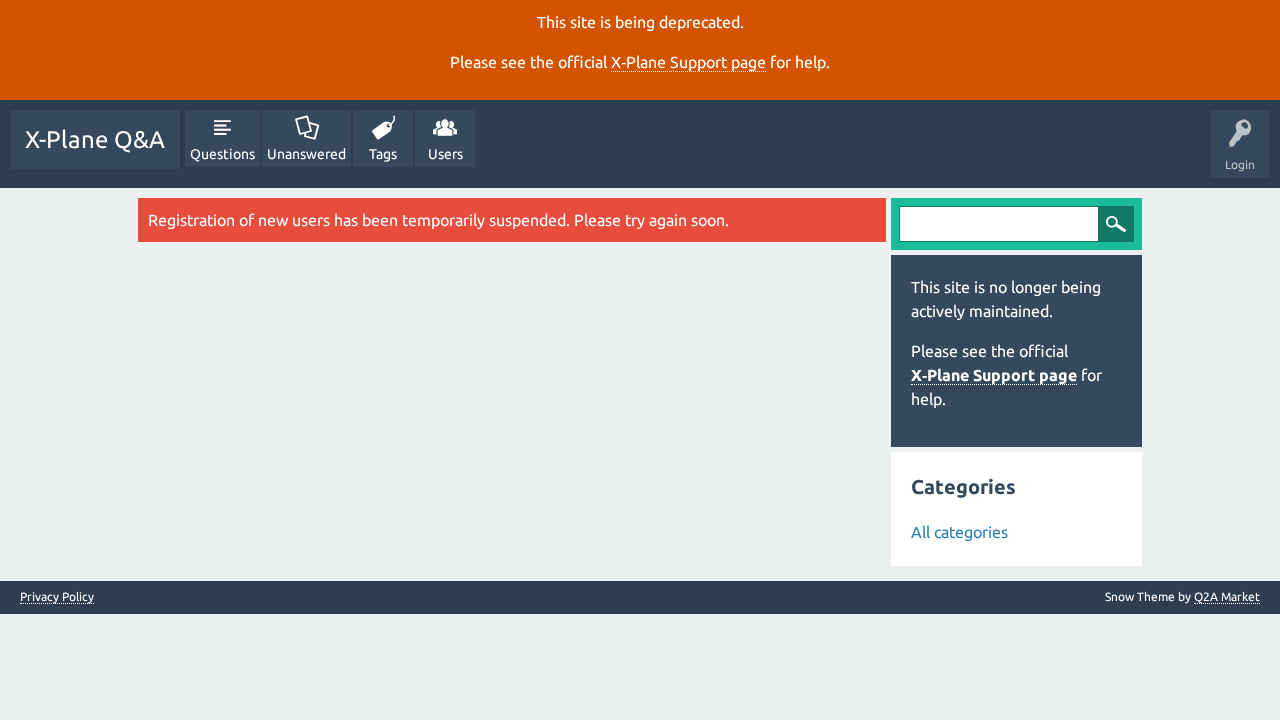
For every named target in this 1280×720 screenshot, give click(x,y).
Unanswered (306, 154)
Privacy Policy (57, 597)
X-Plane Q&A (95, 139)
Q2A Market (1227, 596)
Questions (222, 154)
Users (445, 154)
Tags (383, 154)
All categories (959, 532)
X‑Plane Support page (688, 62)
